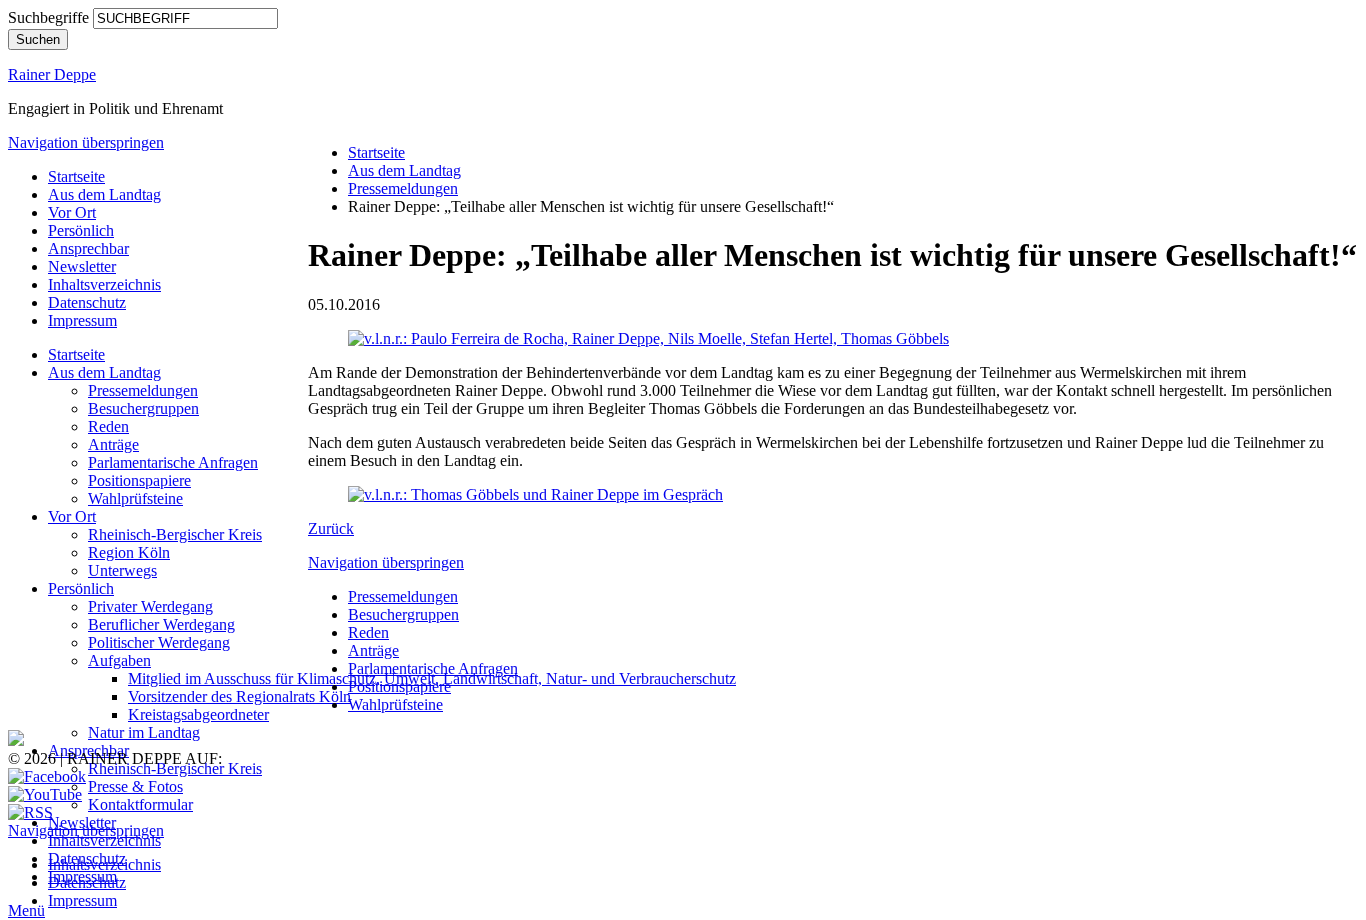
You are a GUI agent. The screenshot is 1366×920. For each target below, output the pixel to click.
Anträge (113, 444)
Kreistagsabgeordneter (198, 714)
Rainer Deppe (52, 74)
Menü (26, 910)
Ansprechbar (88, 248)
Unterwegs (122, 570)
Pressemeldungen (143, 390)
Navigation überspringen (86, 142)
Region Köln (129, 552)
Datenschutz (87, 302)
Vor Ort (72, 212)
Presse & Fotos (135, 786)
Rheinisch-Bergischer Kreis (175, 534)
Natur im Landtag (144, 732)
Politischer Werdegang (159, 642)
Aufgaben (119, 660)
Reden (108, 426)
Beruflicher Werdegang (161, 624)
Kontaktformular (140, 804)
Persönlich (81, 230)
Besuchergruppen (143, 408)
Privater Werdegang (150, 606)
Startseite (76, 176)
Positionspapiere (139, 480)
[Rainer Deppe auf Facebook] (47, 776)
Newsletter (82, 266)
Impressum (82, 320)
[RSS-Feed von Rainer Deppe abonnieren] (30, 812)
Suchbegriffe (48, 17)
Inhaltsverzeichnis (104, 284)
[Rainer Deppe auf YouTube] (45, 794)
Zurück (331, 528)
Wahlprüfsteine (135, 498)
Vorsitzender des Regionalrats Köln (239, 696)
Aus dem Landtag (104, 194)
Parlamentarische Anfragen (173, 462)
